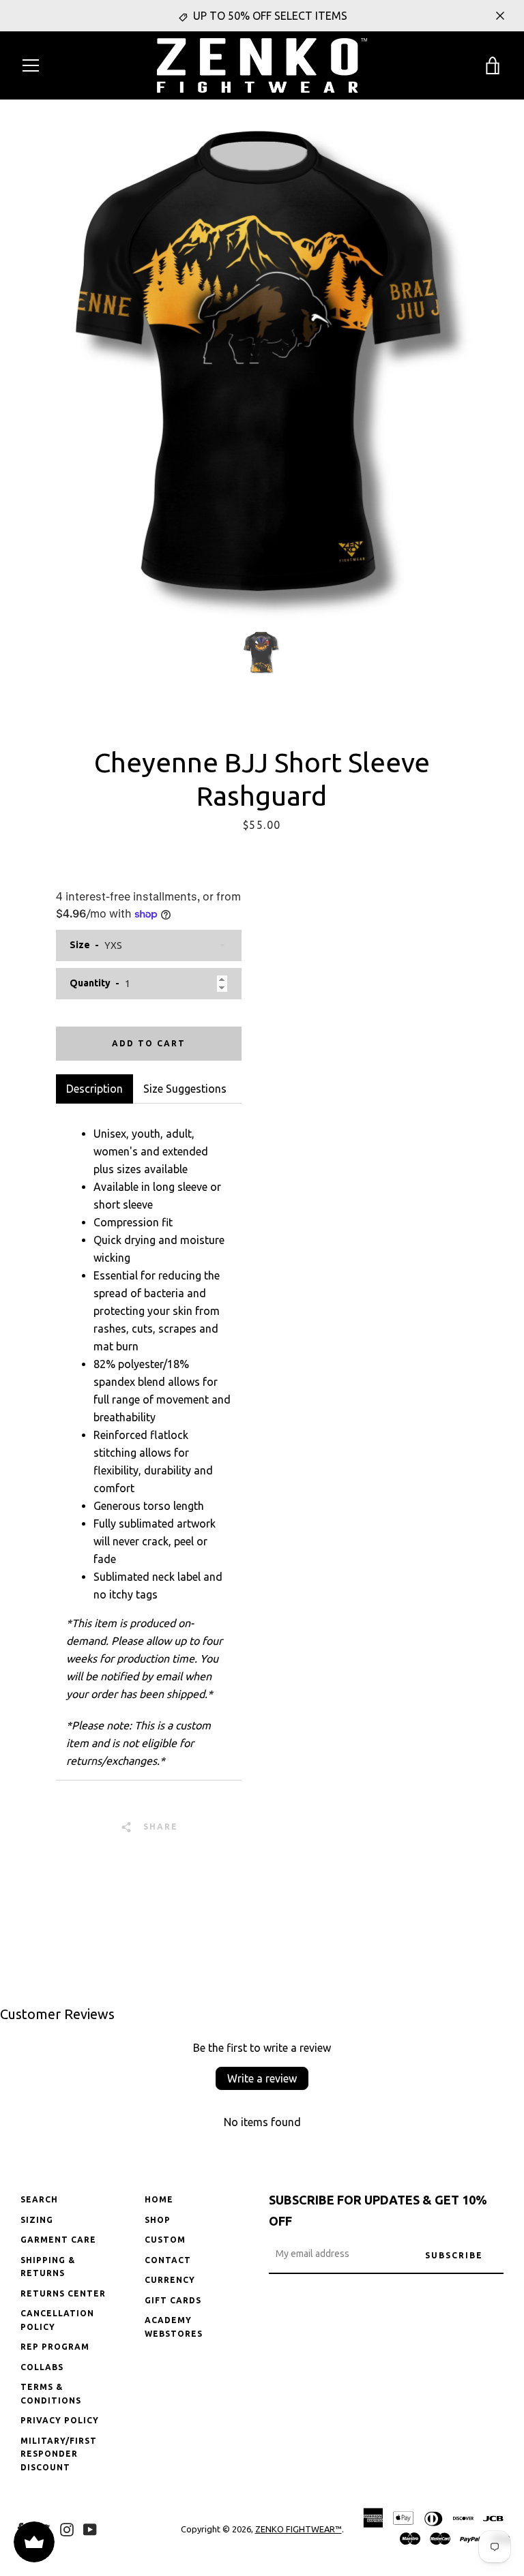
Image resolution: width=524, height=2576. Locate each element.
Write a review (262, 2078)
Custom (165, 2240)
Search (39, 2199)
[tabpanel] (149, 1442)
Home (159, 2199)
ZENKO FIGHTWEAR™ (299, 2529)
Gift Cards (173, 2300)
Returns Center (63, 2293)
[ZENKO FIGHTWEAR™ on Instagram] (67, 2528)
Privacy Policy (60, 2420)
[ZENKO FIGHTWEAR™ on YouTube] (90, 2528)
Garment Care (58, 2240)
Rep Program (55, 2347)
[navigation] (31, 65)
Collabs (42, 2367)
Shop (158, 2220)
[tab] (185, 1089)
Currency (170, 2280)
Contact (168, 2260)
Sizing (37, 2220)
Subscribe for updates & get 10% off (378, 2210)
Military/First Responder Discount (59, 2454)
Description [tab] (94, 1089)
